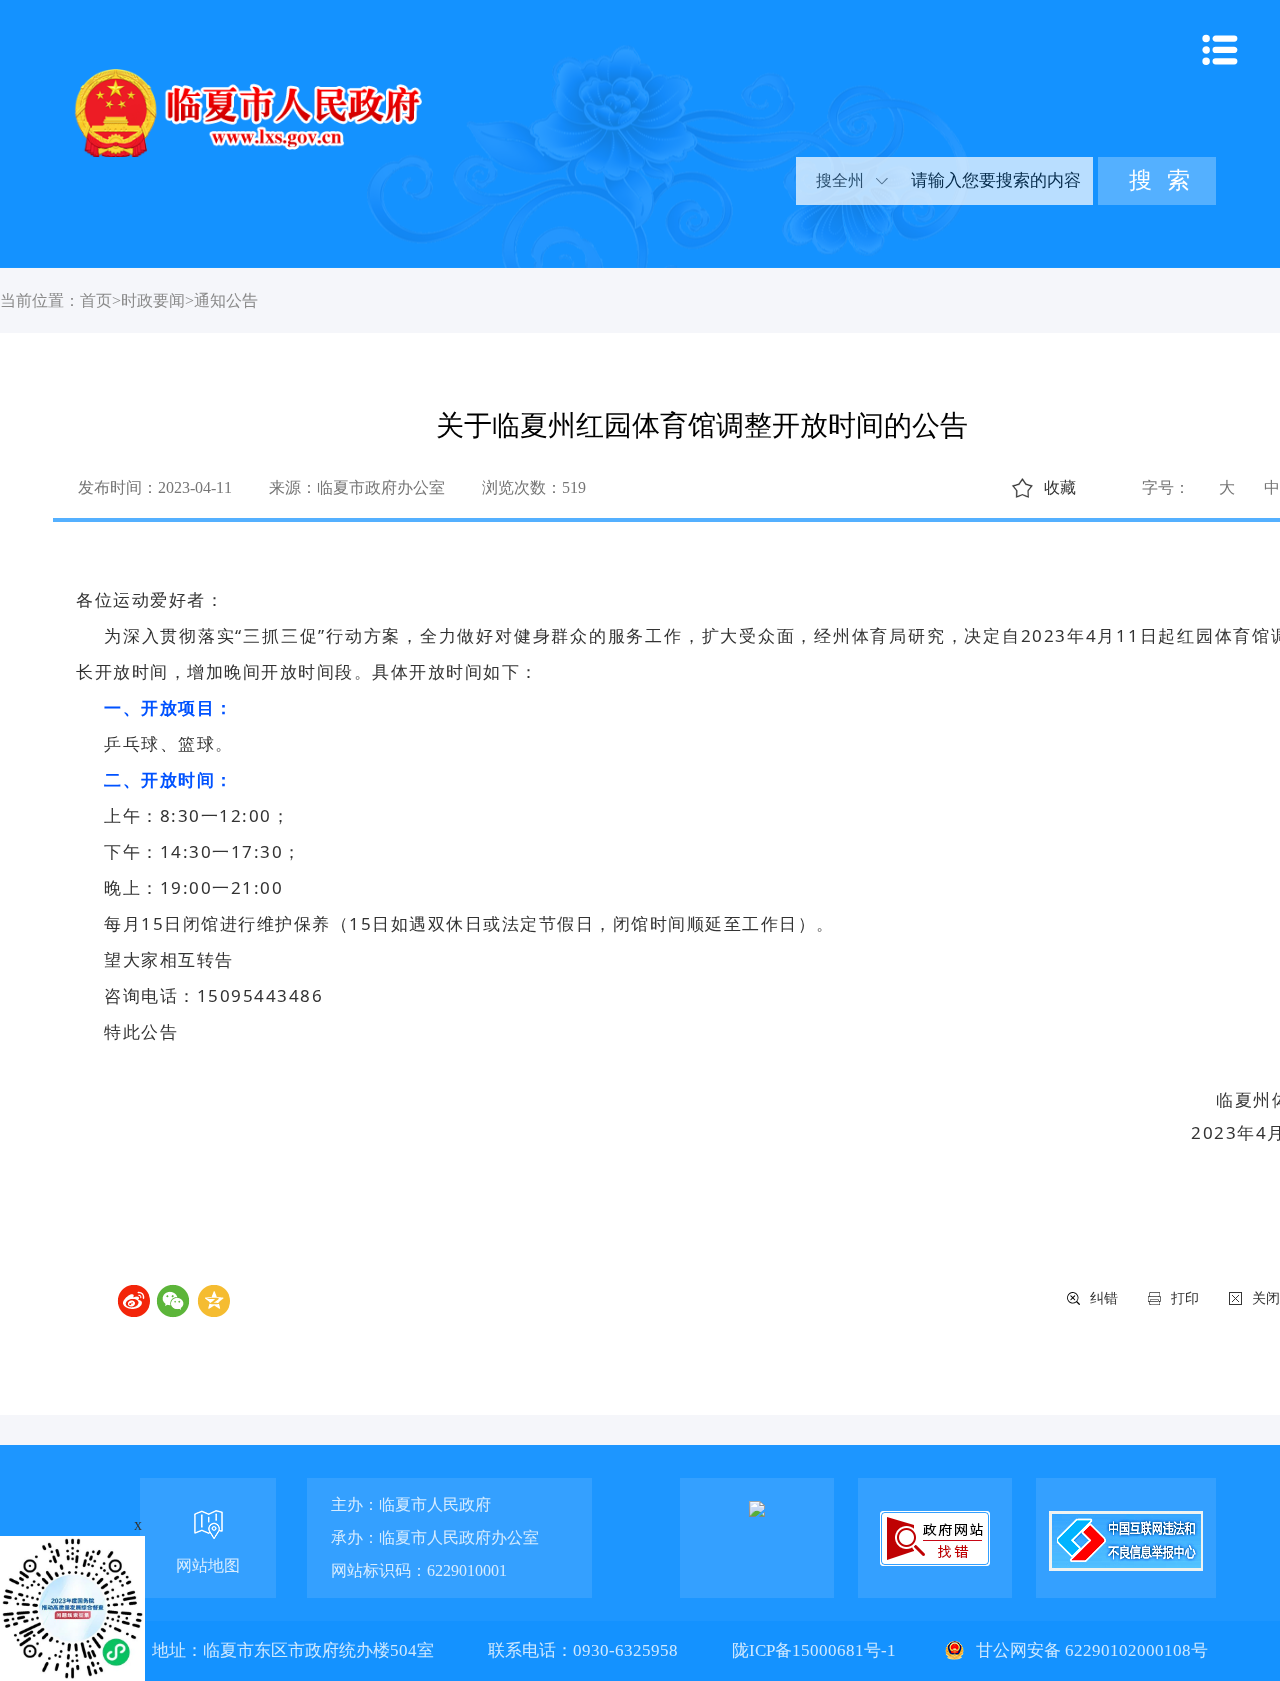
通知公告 (226, 300)
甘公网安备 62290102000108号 (1090, 1650)
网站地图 (208, 1565)
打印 (1185, 1298)
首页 (96, 300)
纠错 (1104, 1298)
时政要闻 (153, 300)
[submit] (1157, 181)
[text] (994, 181)
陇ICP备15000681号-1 (816, 1650)
